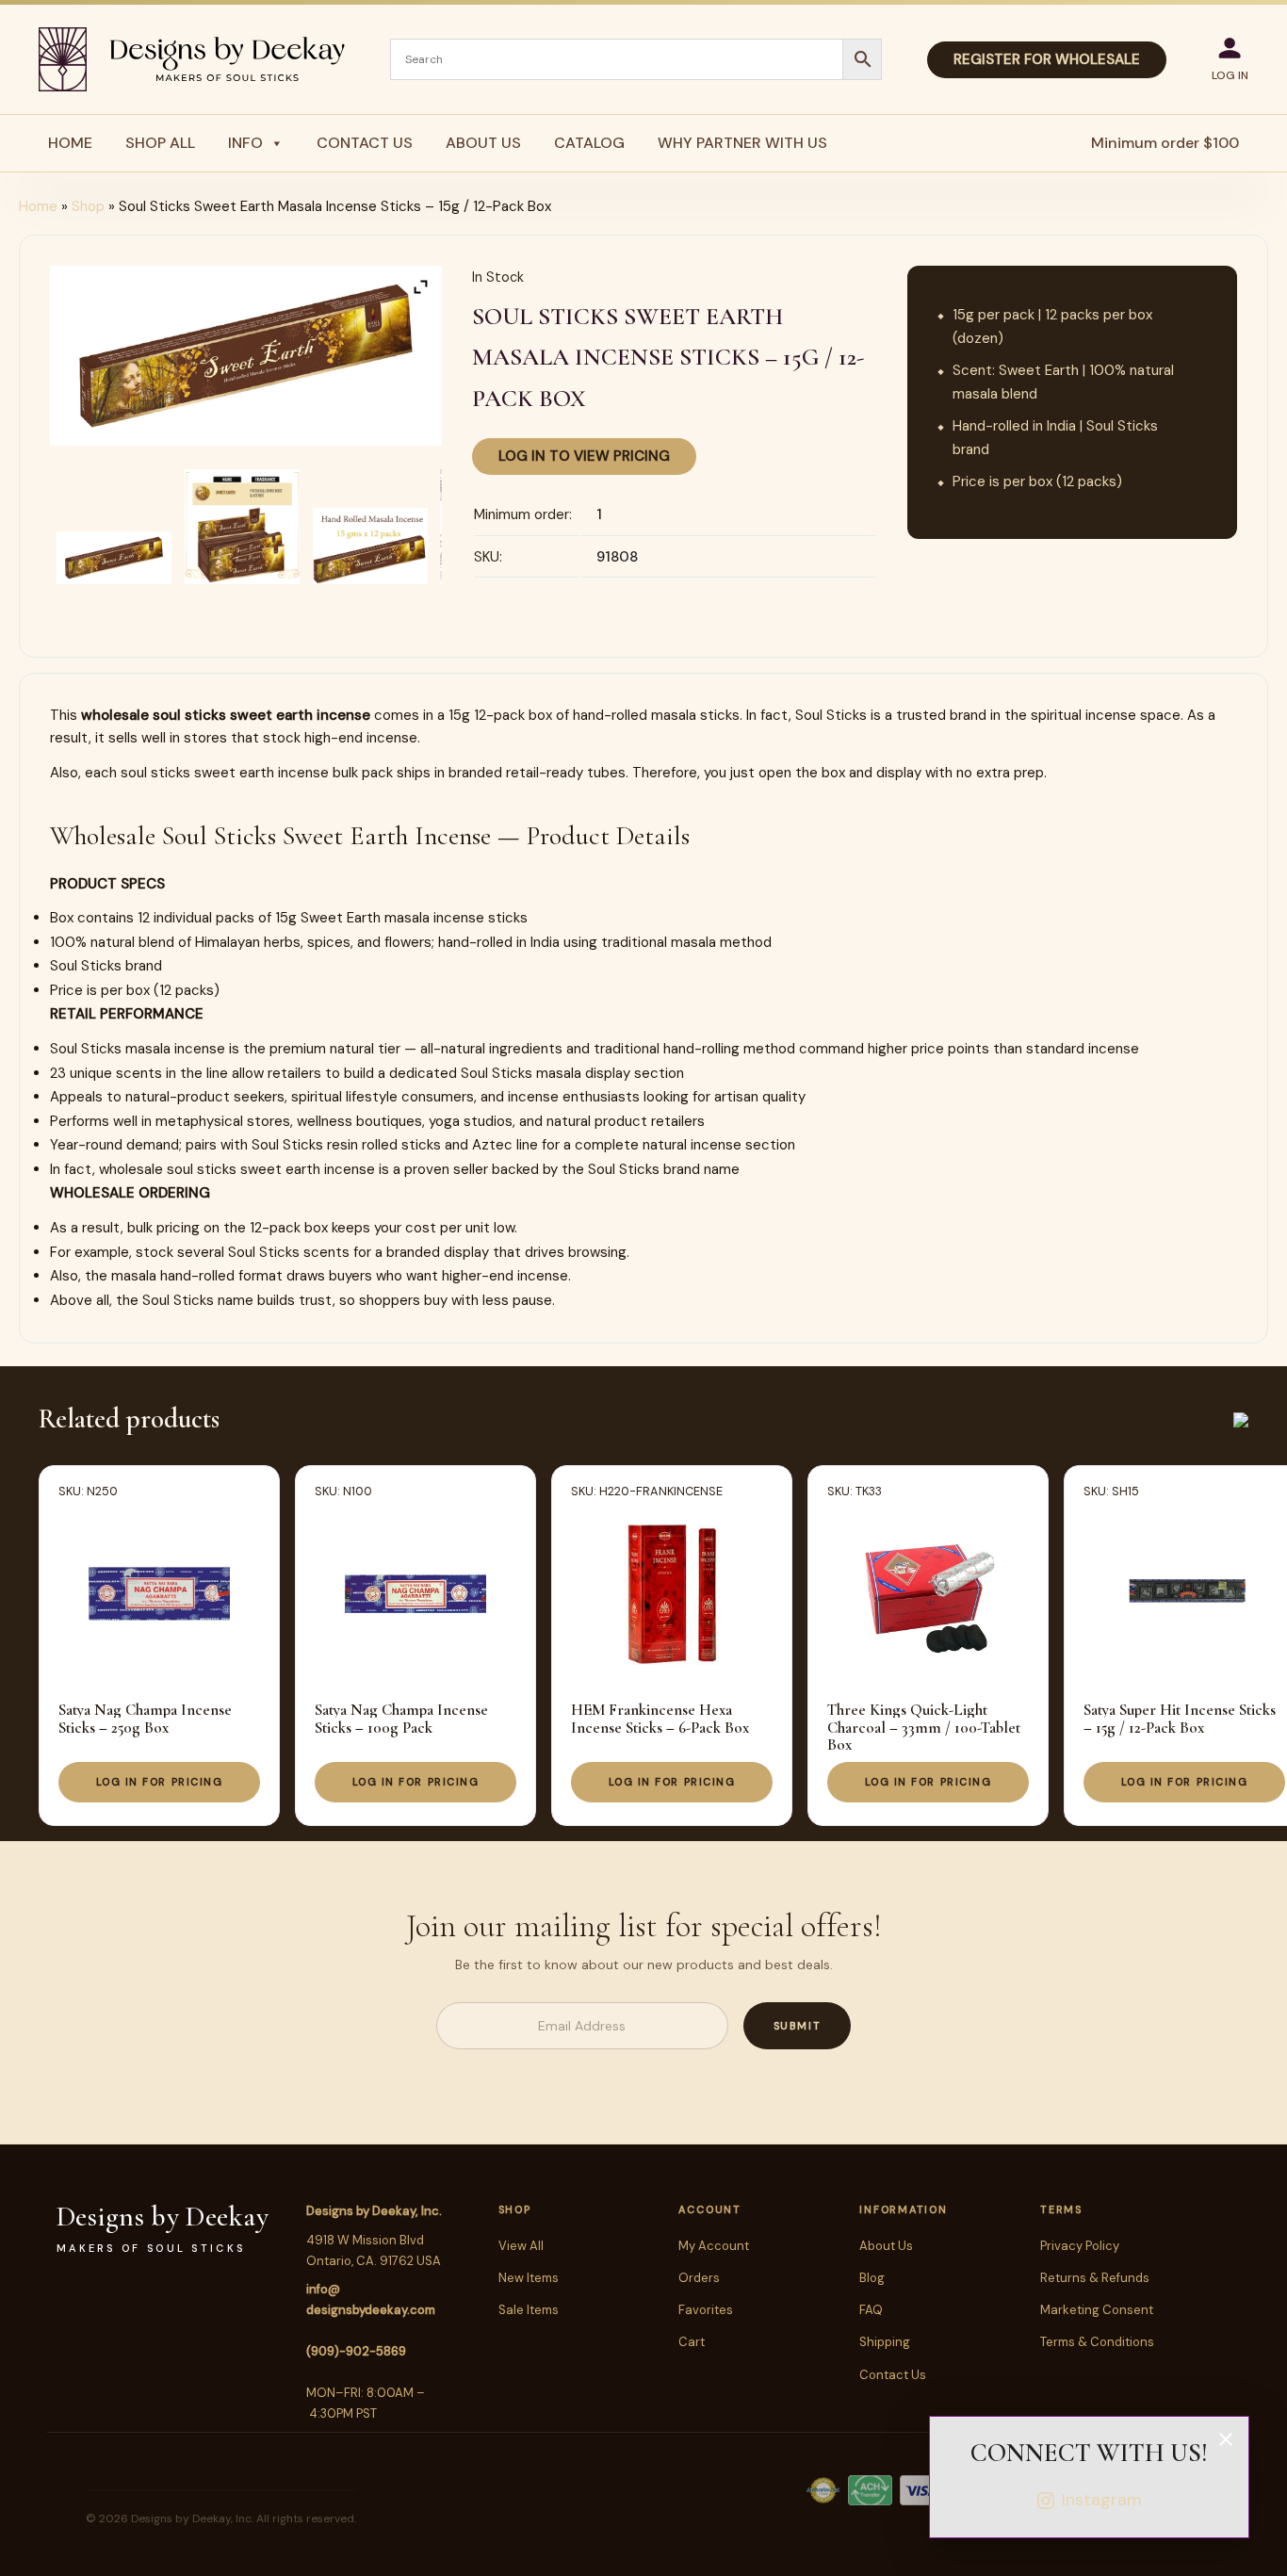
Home (70, 143)
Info (245, 143)
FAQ (871, 2310)
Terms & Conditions (1097, 2342)
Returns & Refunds (1095, 2278)
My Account (714, 2246)
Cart (692, 2342)
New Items (529, 2278)
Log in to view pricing (584, 456)
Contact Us (365, 143)
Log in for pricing (160, 1782)
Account (709, 2209)
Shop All (160, 143)
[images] (114, 558)
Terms (1061, 2209)
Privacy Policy (1080, 2246)
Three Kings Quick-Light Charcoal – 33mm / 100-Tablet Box (924, 1727)
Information (903, 2209)
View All (521, 2246)
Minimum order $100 (1165, 143)
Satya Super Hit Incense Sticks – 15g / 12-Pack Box (1180, 1718)
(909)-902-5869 (356, 2351)
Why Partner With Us (742, 143)
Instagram (1102, 2500)
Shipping (885, 2342)
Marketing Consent (1097, 2310)
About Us (483, 143)
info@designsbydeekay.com (371, 2299)
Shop (88, 206)
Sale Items (529, 2310)
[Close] (1226, 2439)
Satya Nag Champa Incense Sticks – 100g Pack (401, 1718)
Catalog (589, 143)
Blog (872, 2278)
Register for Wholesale (1047, 59)
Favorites (706, 2310)
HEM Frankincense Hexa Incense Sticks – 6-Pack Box (660, 1718)
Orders (699, 2278)
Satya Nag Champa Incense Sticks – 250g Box (145, 1718)
